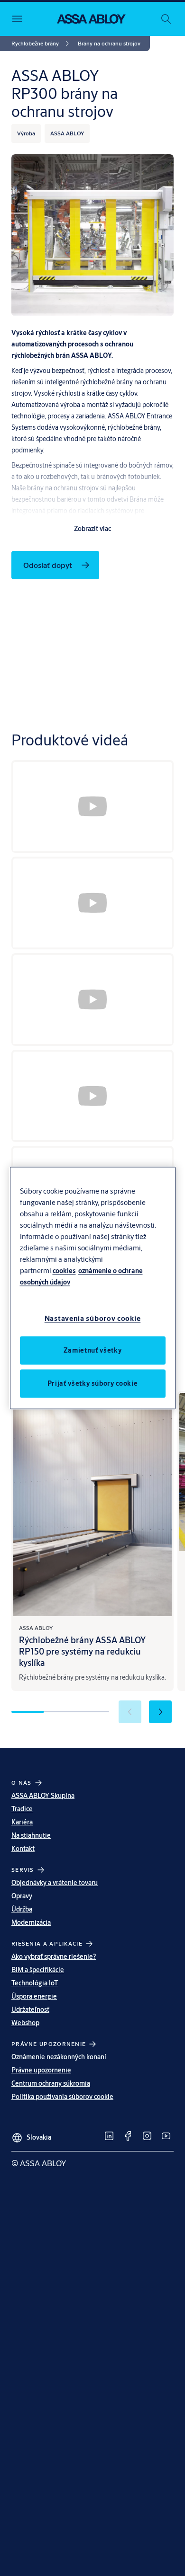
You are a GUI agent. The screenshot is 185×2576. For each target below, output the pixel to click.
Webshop (25, 2023)
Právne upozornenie (41, 2070)
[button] (109, 44)
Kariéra (22, 1822)
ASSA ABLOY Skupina (43, 1796)
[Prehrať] (92, 806)
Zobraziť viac (92, 529)
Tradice (22, 1809)
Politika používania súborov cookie (62, 2097)
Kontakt (23, 1849)
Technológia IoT (35, 1983)
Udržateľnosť (30, 2009)
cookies (64, 1270)
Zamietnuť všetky (92, 1350)
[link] (42, 44)
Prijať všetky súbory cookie (93, 1383)
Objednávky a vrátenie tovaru (55, 1883)
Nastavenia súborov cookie (93, 1318)
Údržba (22, 1909)
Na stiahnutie (31, 1835)
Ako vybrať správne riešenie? (54, 1956)
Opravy (22, 1896)
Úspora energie (34, 1996)
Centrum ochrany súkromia (51, 2083)
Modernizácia (31, 1922)
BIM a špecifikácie (38, 1970)
